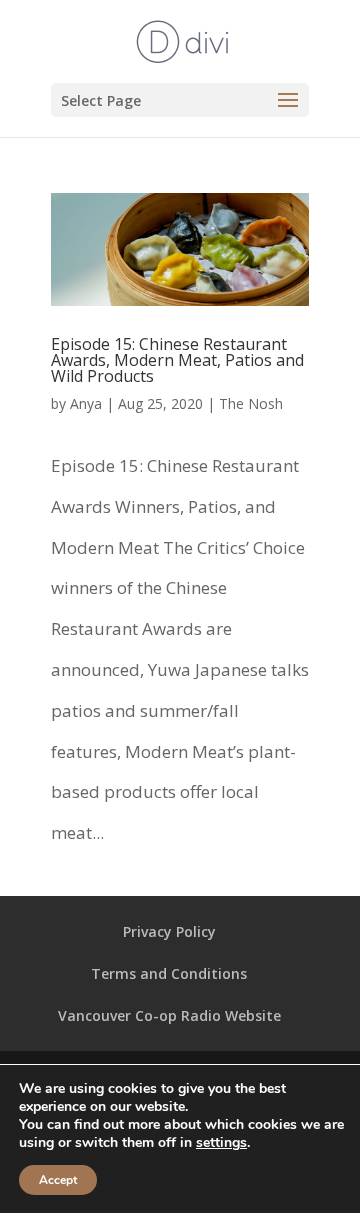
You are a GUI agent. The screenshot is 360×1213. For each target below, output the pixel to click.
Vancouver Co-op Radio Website (169, 1015)
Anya (86, 403)
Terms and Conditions (169, 973)
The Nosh (251, 403)
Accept (58, 1180)
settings (221, 1143)
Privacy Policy (169, 931)
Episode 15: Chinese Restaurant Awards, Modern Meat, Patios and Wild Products (177, 360)
